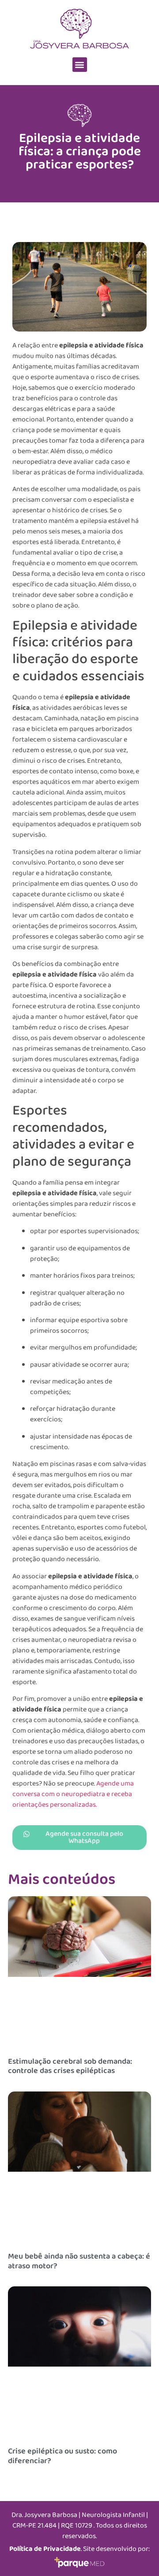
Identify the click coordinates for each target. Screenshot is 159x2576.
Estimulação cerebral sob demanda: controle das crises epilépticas (70, 2066)
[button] (80, 65)
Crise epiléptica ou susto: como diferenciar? (62, 2456)
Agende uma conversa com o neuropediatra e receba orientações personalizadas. (73, 1794)
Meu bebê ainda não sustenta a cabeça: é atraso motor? (79, 2261)
